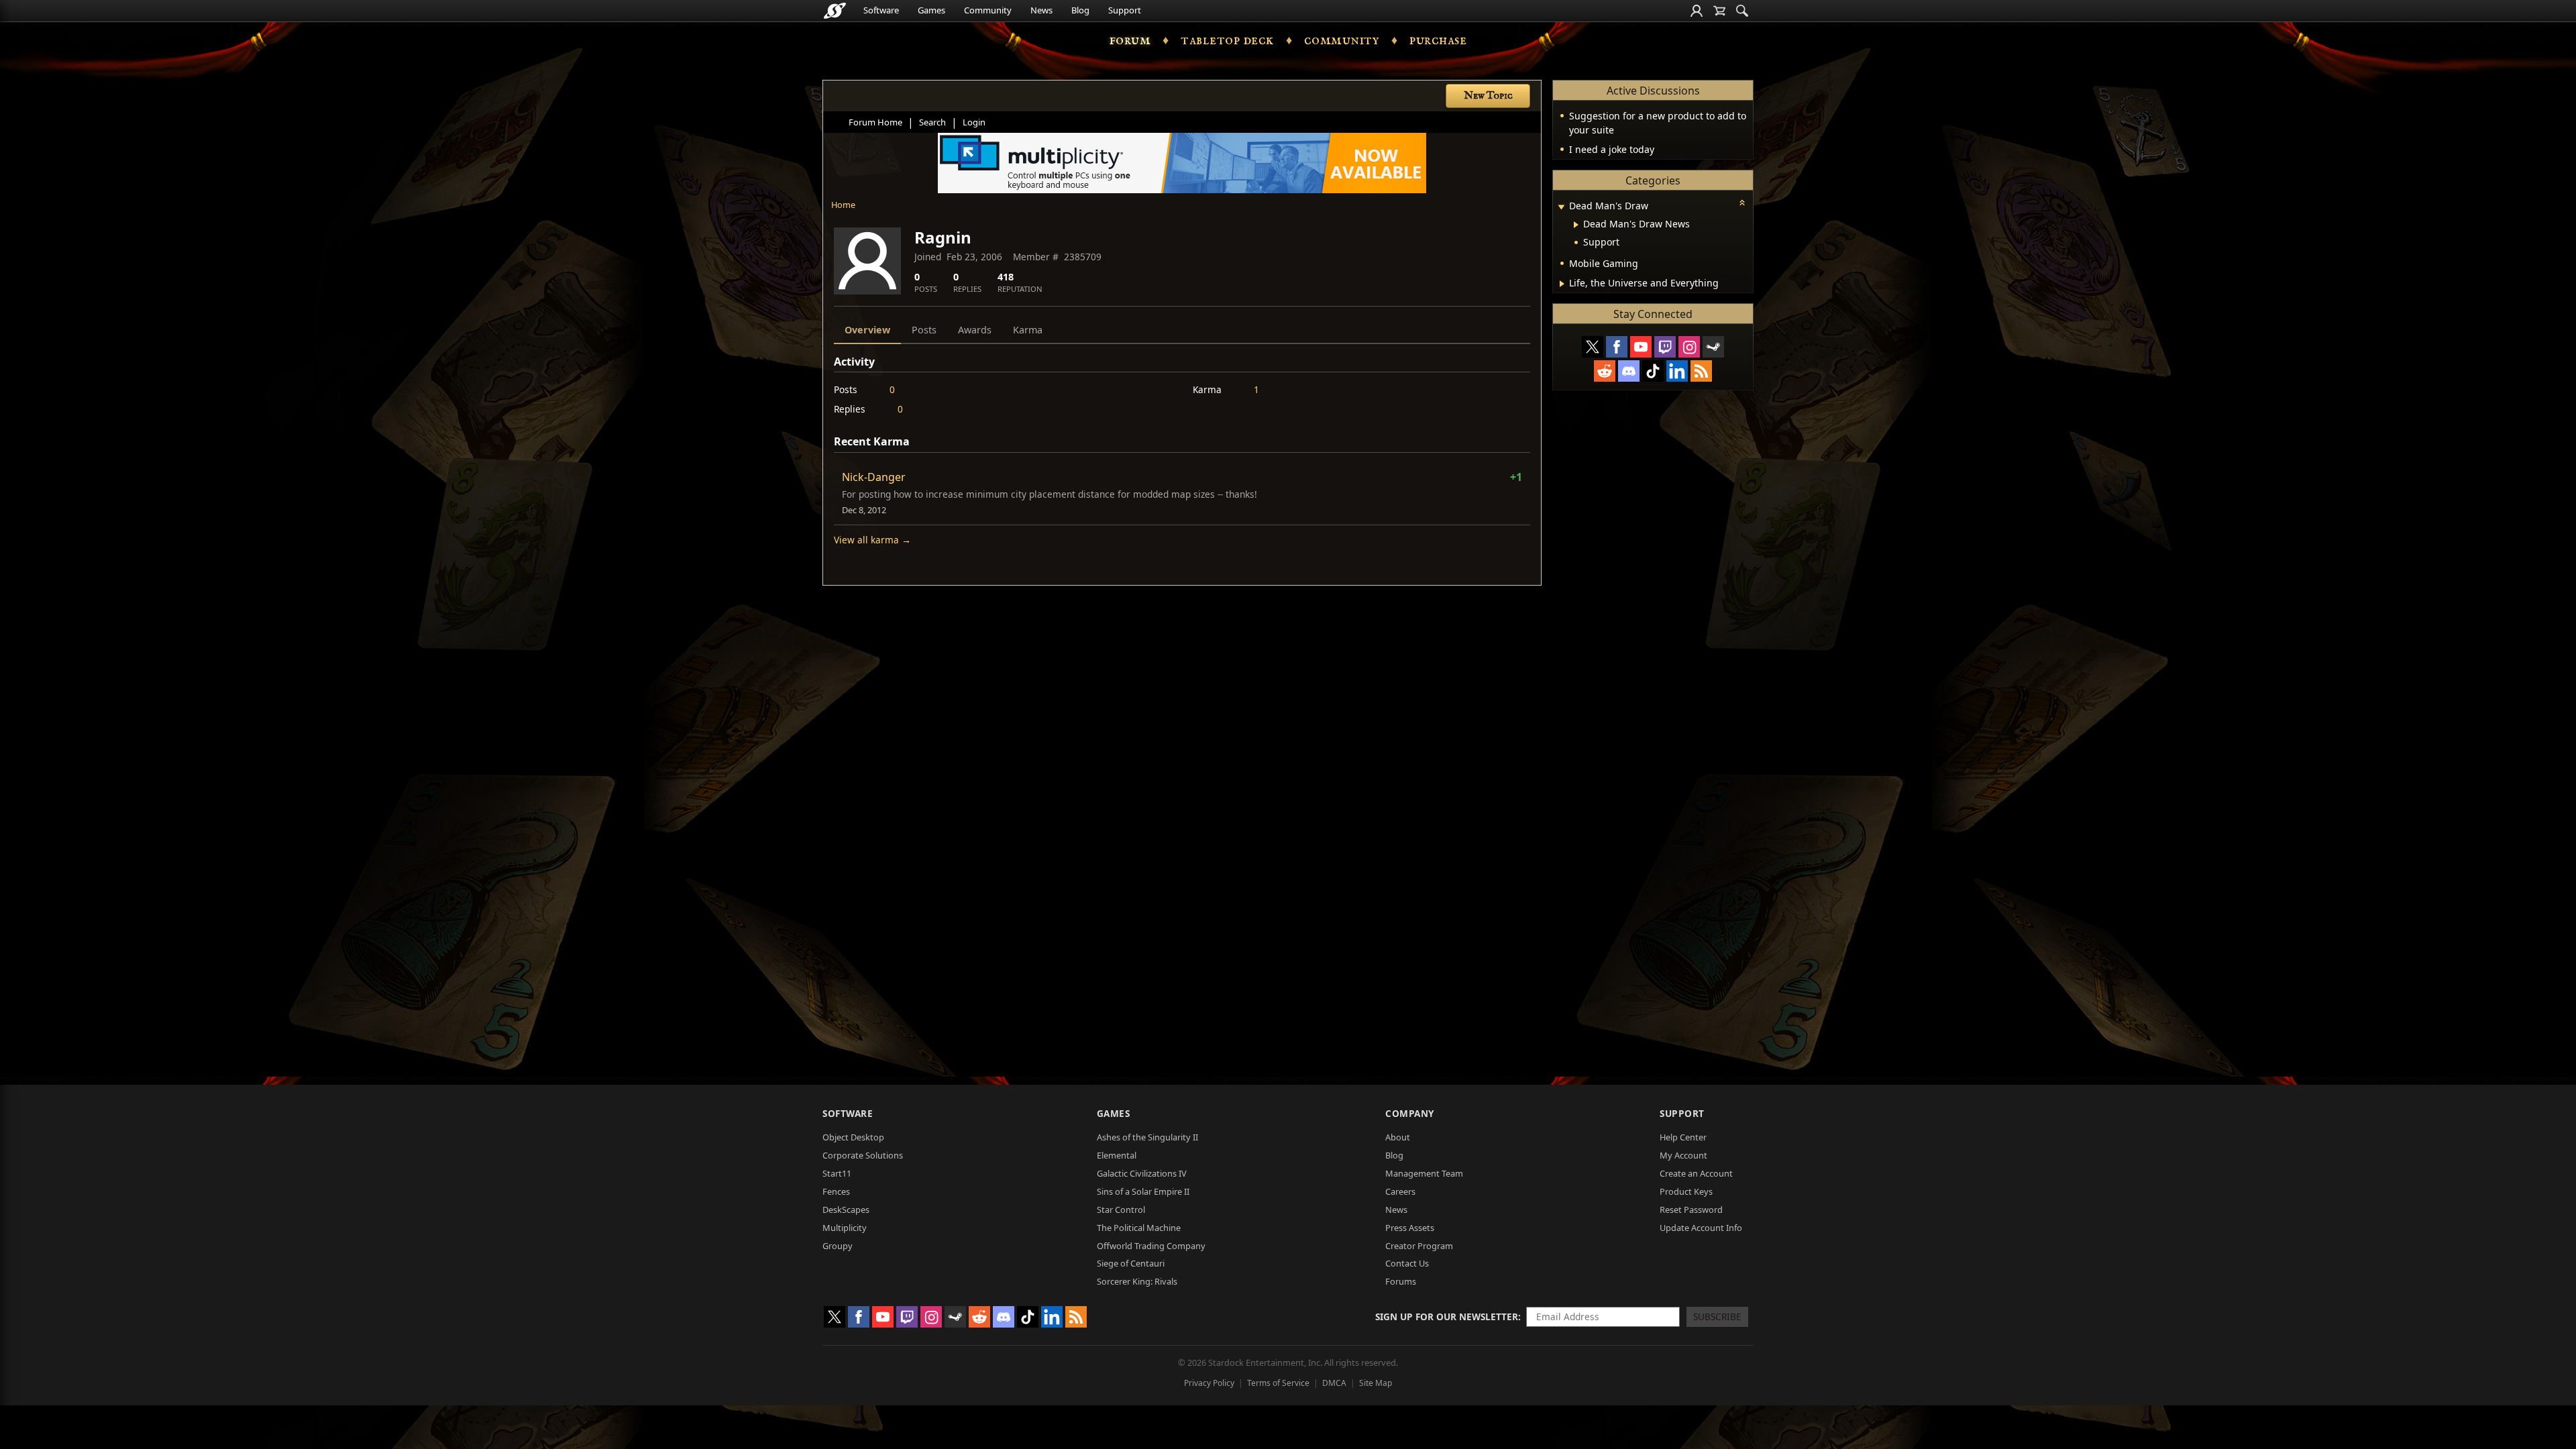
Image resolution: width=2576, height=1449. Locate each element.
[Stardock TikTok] (1653, 371)
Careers (1400, 1191)
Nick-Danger (874, 477)
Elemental (1117, 1155)
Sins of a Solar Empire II (1143, 1191)
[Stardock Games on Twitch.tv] (1665, 347)
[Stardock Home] (835, 11)
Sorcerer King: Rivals (1137, 1281)
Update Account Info (1701, 1228)
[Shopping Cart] (1719, 11)
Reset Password (1691, 1210)
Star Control (1121, 1210)
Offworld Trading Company (1151, 1246)
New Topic (1488, 96)
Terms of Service (1278, 1383)
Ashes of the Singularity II (1147, 1137)
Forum (1130, 40)
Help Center (1683, 1137)
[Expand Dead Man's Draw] (1561, 207)
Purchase (1438, 40)
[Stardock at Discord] (1629, 371)
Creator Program (1419, 1246)
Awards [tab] (975, 330)
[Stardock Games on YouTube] (1641, 347)
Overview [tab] (867, 330)
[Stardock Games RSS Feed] (1701, 371)
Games (931, 10)
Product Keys (1686, 1191)
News (1041, 10)
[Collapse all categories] (1742, 203)
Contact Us (1407, 1263)
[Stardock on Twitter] (1593, 347)
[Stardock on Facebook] (1617, 347)
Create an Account (1696, 1173)
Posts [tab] (924, 330)
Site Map (1376, 1383)
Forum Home (875, 122)
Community (988, 10)
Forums (1401, 1281)
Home (843, 205)
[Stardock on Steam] (1713, 347)
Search (932, 122)
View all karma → (872, 540)
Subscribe (1717, 1317)
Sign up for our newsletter (1447, 1317)
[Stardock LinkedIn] (1677, 371)
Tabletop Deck (1227, 40)
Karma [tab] (1028, 330)
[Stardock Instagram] (1689, 347)
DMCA (1334, 1383)
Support (1125, 10)
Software (881, 10)
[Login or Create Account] (1697, 11)
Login (974, 122)
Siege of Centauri (1131, 1263)
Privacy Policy (1209, 1383)
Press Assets (1410, 1228)
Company (1410, 1113)
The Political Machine (1139, 1228)
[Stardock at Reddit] (1605, 371)
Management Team (1424, 1173)
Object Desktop (853, 1137)
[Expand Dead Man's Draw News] (1576, 225)
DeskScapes (846, 1210)
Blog (1080, 10)
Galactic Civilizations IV (1142, 1173)
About (1398, 1137)
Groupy (838, 1246)
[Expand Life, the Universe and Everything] (1562, 284)
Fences (836, 1191)
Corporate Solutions (863, 1155)
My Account (1683, 1155)
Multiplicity (845, 1228)
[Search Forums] (1742, 11)
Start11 (837, 1173)
